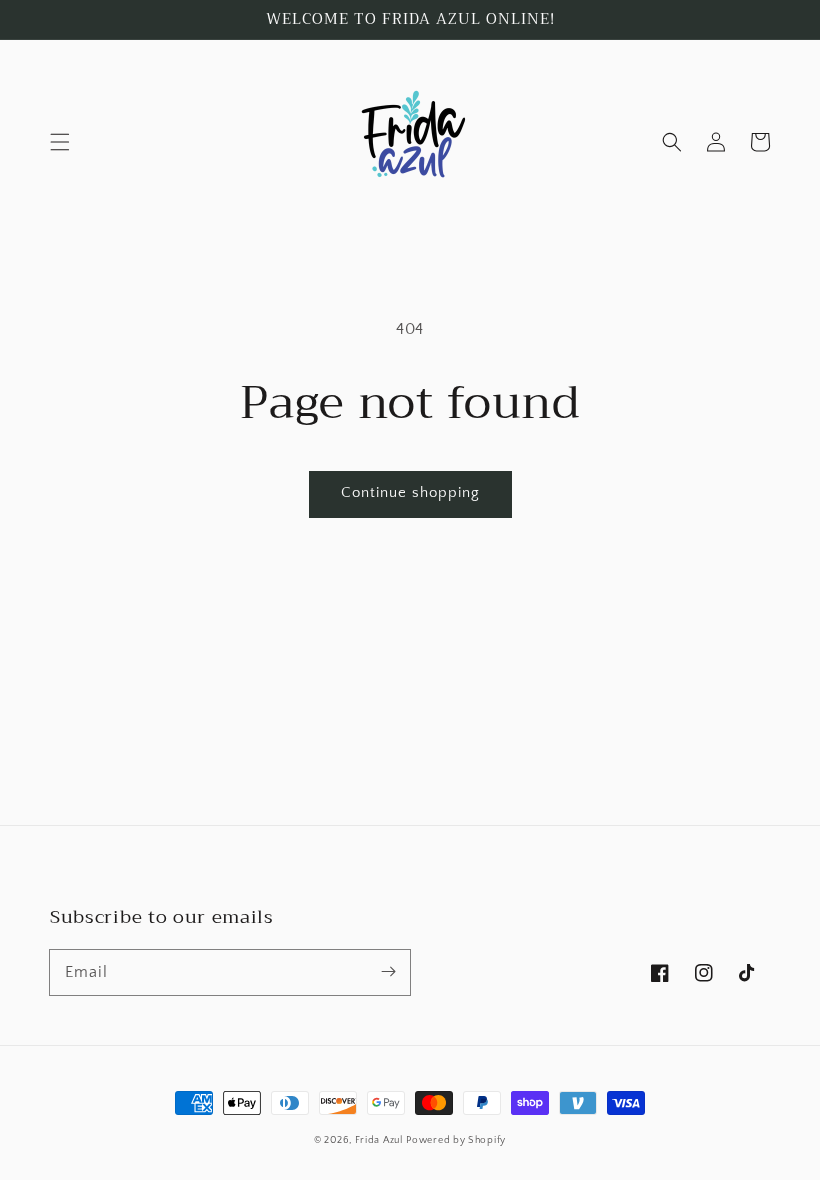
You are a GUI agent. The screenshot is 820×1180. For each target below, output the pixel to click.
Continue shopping (410, 492)
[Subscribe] (388, 972)
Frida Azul (379, 1140)
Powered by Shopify (456, 1140)
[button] (60, 142)
